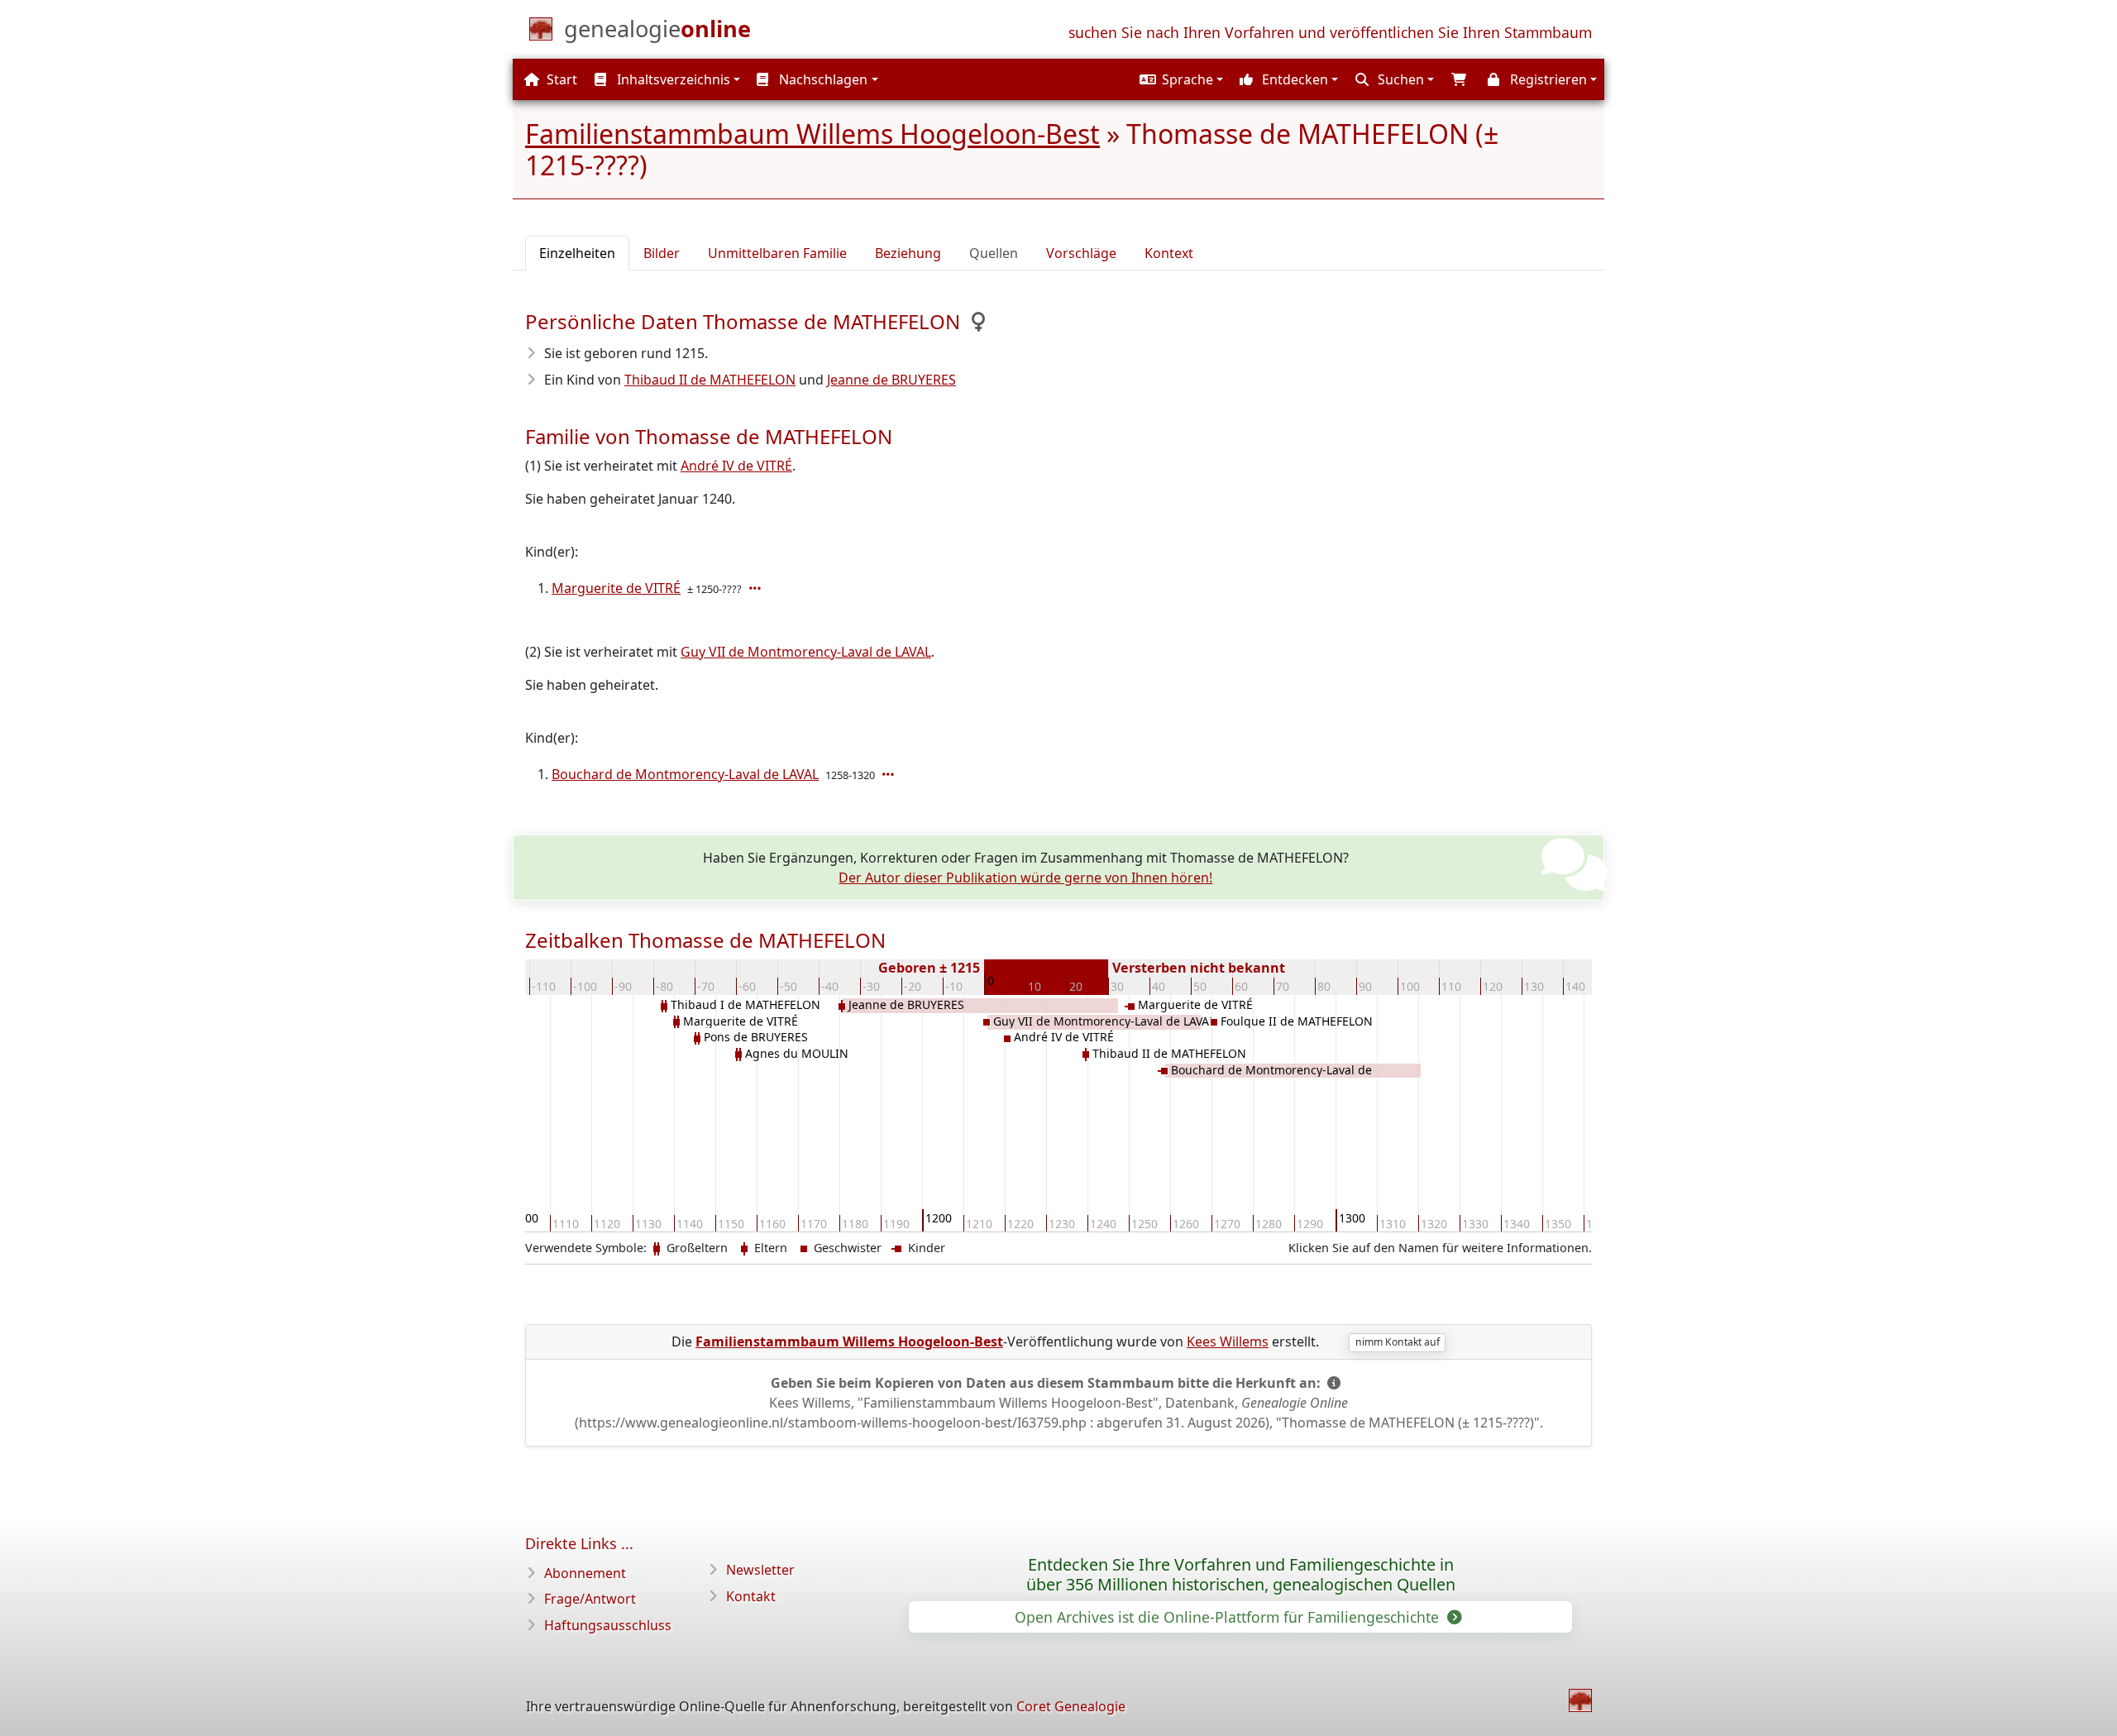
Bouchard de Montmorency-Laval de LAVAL (685, 774)
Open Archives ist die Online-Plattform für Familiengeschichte (1229, 1617)
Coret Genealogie (1071, 1706)
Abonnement (585, 1573)
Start (560, 79)
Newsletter (760, 1570)
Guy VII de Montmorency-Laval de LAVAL (806, 652)
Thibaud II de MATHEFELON (710, 380)
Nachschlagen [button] (822, 79)
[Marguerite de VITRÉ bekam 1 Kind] (757, 588)
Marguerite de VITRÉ (616, 588)
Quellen (994, 253)
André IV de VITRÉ (736, 466)
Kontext (1169, 253)
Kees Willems (1228, 1341)
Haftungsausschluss (608, 1625)
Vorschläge (1081, 253)
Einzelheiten (577, 253)
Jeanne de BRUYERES (891, 380)
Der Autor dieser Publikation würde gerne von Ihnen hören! (1025, 878)
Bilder (662, 253)
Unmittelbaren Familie (777, 253)
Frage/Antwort (590, 1599)
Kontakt (751, 1596)
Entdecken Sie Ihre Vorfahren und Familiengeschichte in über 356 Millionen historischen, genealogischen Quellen (1241, 1575)
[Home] (1580, 1700)
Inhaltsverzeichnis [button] (672, 79)
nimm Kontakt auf (1398, 1342)
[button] (1179, 79)
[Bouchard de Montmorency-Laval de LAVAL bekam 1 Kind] (890, 774)
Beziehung (908, 253)
